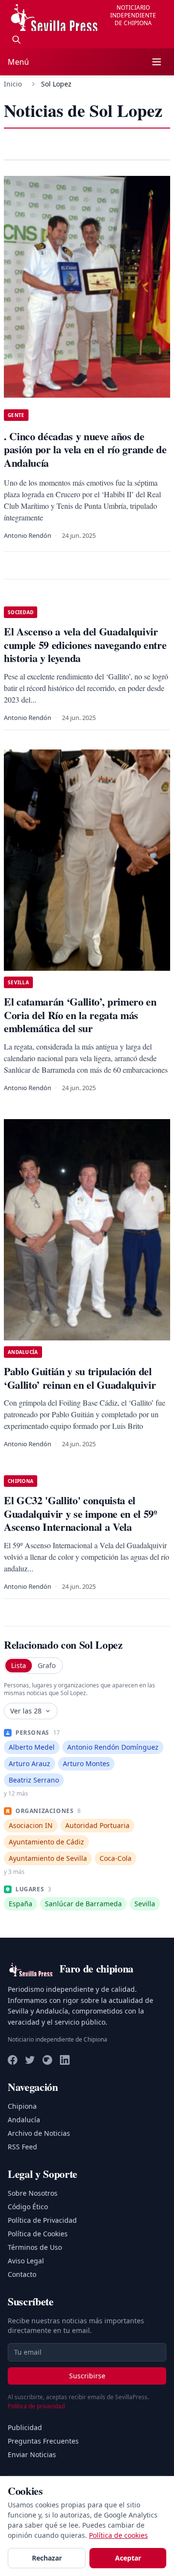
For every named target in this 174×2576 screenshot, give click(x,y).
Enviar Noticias (32, 2454)
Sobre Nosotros (33, 2193)
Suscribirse (87, 2376)
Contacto (22, 2274)
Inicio (13, 84)
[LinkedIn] (65, 2060)
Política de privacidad (36, 2406)
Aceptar (128, 2558)
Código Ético (28, 2207)
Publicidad (25, 2427)
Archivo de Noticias (39, 2133)
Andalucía (24, 2120)
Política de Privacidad (42, 2220)
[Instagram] (47, 2060)
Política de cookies (118, 2535)
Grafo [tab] (47, 1665)
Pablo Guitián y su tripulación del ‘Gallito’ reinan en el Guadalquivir (80, 1378)
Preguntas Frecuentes (43, 2441)
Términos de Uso (35, 2247)
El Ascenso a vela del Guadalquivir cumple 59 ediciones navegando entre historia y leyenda (85, 645)
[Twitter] (30, 2060)
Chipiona (22, 2106)
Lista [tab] (19, 1665)
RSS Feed (22, 2147)
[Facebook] (13, 2060)
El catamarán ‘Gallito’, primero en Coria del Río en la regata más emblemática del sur (80, 1015)
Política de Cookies (38, 2234)
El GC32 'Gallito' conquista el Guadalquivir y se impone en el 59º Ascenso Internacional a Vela (80, 1513)
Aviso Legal (26, 2261)
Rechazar (47, 2558)
